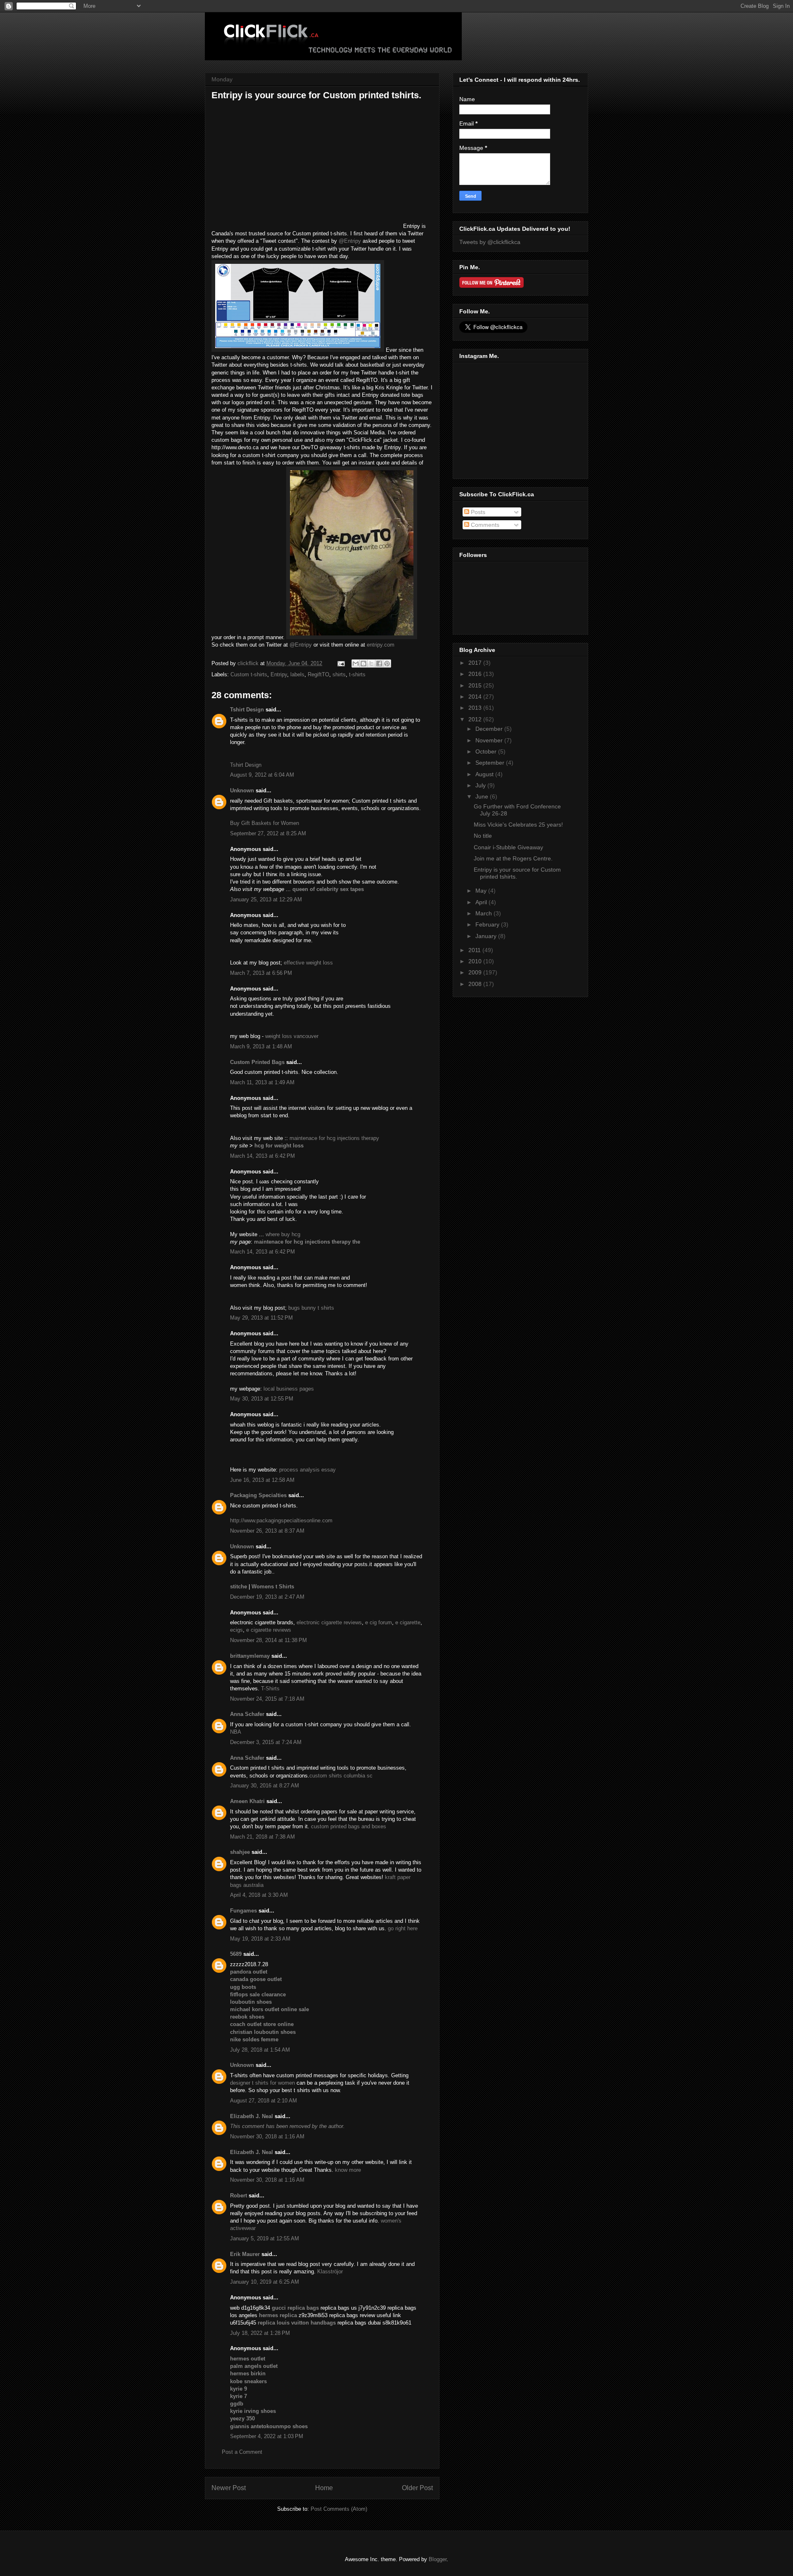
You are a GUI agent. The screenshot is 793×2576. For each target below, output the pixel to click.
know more (348, 2170)
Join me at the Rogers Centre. (513, 858)
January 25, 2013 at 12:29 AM (266, 899)
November (490, 740)
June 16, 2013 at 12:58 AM (262, 1480)
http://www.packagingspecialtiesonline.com (281, 1520)
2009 (476, 972)
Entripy (279, 674)
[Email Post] (341, 663)
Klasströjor (330, 2271)
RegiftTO (318, 674)
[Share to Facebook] (379, 664)
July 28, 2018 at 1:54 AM (260, 2050)
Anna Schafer (247, 1714)
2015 (476, 685)
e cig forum (379, 1622)
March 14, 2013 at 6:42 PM (262, 1156)
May (482, 891)
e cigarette (408, 1622)
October (487, 751)
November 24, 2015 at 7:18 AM (267, 1699)
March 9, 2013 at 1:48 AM (261, 1046)
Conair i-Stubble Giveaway (508, 847)
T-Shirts (270, 1689)
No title (483, 836)
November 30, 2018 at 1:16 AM (267, 2136)
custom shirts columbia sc (341, 1776)
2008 (476, 984)
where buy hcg (283, 1234)
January (487, 936)
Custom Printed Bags (257, 1062)
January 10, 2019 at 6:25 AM (265, 2282)
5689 (236, 1954)
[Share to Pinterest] (387, 664)
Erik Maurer (245, 2254)
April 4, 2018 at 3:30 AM (259, 1895)
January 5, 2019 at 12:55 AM (265, 2238)
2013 (476, 708)
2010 (476, 961)
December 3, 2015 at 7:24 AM (266, 1742)
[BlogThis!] (363, 664)
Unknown (242, 790)
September (491, 763)
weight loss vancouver (292, 1036)
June (483, 796)
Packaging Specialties (258, 1495)
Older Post (417, 2488)
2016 (476, 674)
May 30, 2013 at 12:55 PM (262, 1399)
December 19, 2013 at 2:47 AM (267, 1597)
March (484, 913)
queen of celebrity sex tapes (328, 889)
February (488, 924)
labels (297, 674)
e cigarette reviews (269, 1630)
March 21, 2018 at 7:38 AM (262, 1837)
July (481, 785)
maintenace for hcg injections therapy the (307, 1242)
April (482, 902)
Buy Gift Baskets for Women (265, 823)
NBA (236, 1732)
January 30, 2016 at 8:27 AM (265, 1786)
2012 (476, 719)
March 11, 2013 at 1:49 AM (262, 1082)
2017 (476, 663)
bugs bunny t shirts (311, 1308)
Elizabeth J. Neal (252, 2116)
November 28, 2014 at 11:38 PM (268, 1640)
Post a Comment (242, 2452)
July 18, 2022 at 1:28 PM (260, 2333)
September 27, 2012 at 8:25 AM (268, 833)
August (485, 774)
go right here (403, 1928)
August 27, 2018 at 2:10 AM (264, 2101)
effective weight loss (308, 963)
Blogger (438, 2559)
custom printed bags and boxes (349, 1826)
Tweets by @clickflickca (490, 242)
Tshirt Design (247, 710)
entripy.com (381, 645)
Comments (484, 525)
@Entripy (350, 241)
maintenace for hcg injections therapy (334, 1138)
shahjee (240, 1852)
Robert (239, 2196)
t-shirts (357, 674)
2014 (476, 697)
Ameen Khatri (247, 1801)
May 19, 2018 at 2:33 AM (260, 1939)
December (490, 729)
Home (324, 2488)
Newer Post (229, 2488)
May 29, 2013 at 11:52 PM (261, 1318)
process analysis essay (307, 1470)
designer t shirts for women (262, 2083)
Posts (477, 512)
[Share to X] (371, 664)
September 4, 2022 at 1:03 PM (267, 2436)
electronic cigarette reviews (329, 1622)
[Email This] (356, 664)
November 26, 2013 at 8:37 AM (267, 1531)
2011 (475, 950)
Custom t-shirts (249, 674)
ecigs (236, 1630)
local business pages (289, 1389)
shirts (339, 674)
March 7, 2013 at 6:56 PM (261, 973)
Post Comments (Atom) (339, 2509)
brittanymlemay (250, 1656)
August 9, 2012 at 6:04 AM (262, 775)
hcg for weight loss (279, 1146)
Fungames (243, 1911)
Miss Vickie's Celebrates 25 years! (518, 825)
